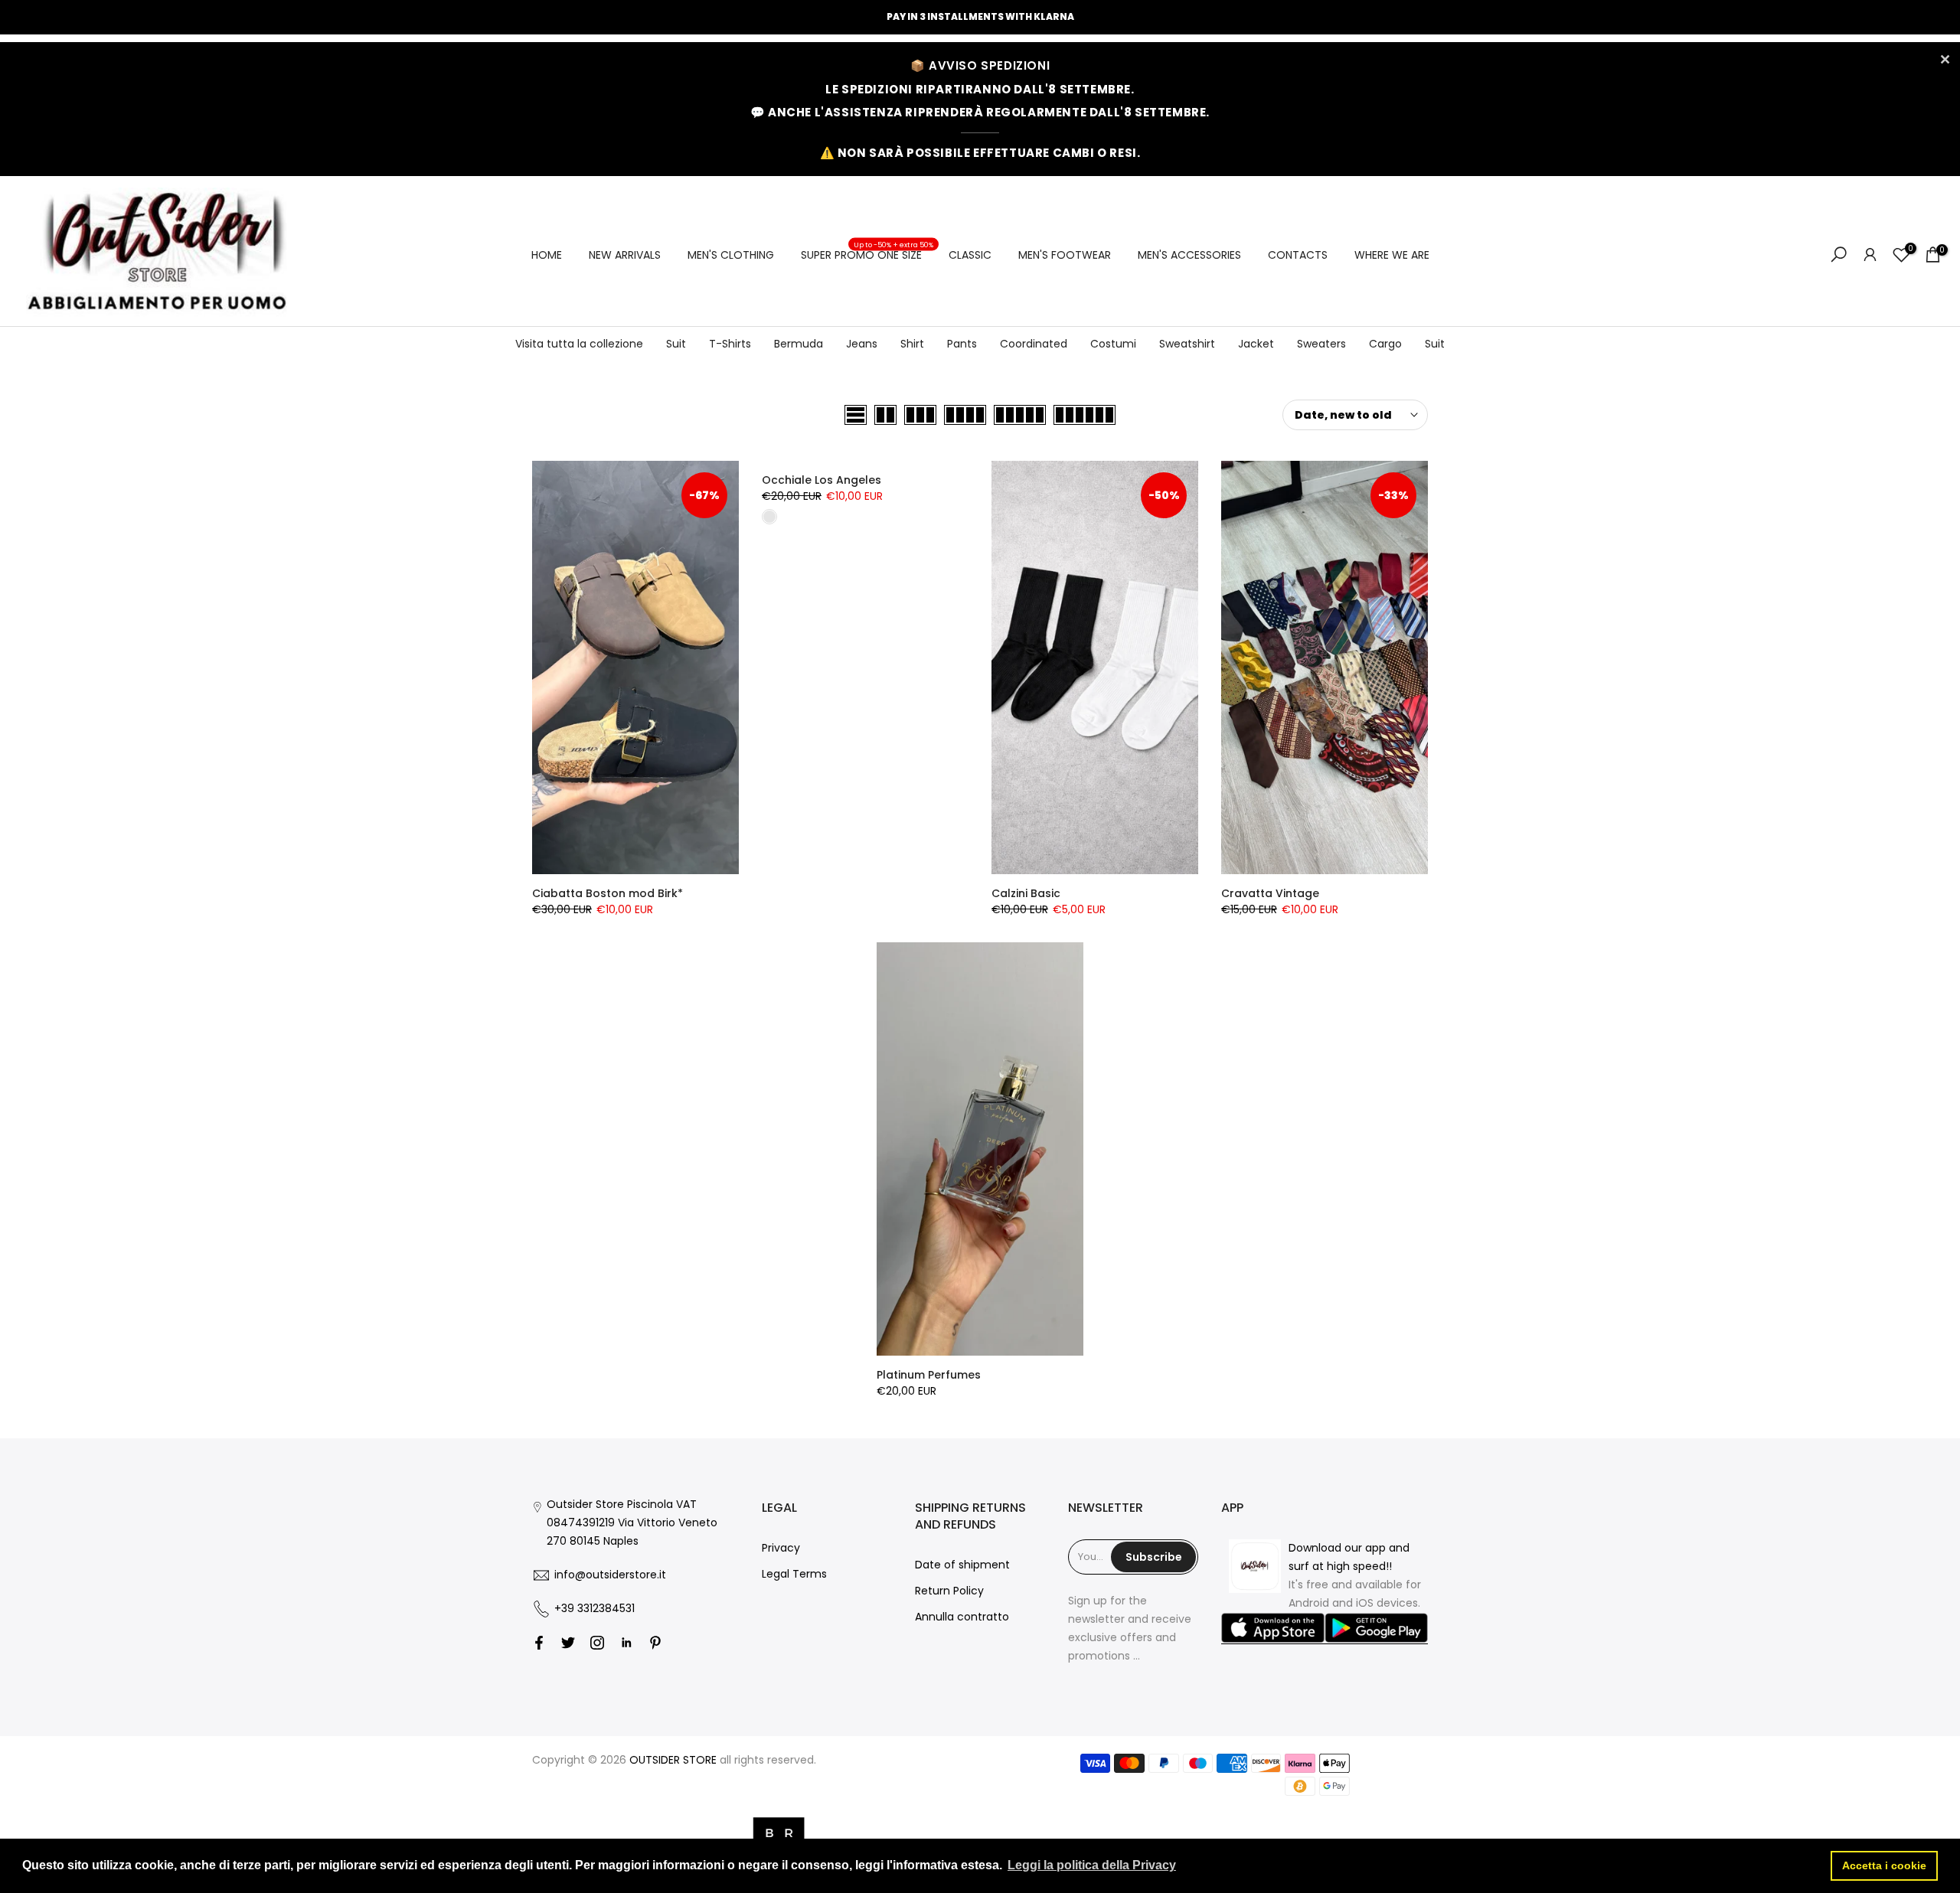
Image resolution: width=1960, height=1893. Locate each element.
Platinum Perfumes (929, 1375)
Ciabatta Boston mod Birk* (608, 893)
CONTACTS (1298, 255)
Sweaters (1321, 344)
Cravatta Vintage (1270, 893)
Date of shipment (962, 1565)
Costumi (1113, 344)
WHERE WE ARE (1392, 255)
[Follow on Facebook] (539, 1643)
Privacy (781, 1548)
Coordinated (1034, 344)
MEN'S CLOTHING (731, 255)
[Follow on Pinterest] (655, 1643)
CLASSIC (970, 255)
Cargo (1385, 344)
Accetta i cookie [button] (1884, 1865)
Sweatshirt (1187, 344)
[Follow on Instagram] (597, 1643)
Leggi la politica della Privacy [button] (1092, 1865)
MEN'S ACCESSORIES (1189, 255)
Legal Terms (794, 1574)
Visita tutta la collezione (579, 344)
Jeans (862, 344)
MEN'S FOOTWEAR (1065, 255)
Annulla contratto (962, 1617)
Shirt (912, 344)
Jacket (1256, 344)
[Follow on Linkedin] (626, 1643)
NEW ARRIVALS (625, 255)
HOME (547, 255)
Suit (676, 344)
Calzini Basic (1026, 893)
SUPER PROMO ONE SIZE (867, 254)
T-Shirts (730, 344)
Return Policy (949, 1591)
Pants (962, 344)
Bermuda (799, 344)
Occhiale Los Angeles (822, 480)
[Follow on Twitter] (568, 1643)
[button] (1273, 1629)
